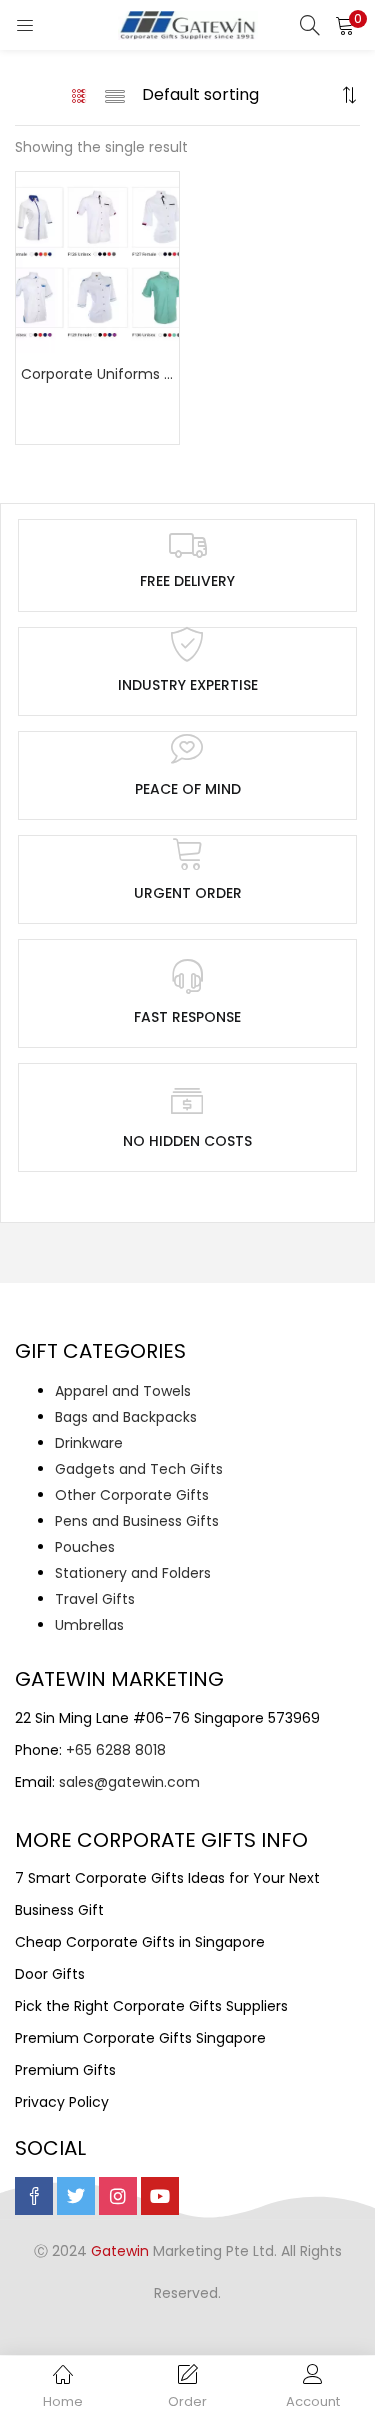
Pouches (85, 1547)
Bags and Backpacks (126, 1417)
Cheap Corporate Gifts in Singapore (140, 1942)
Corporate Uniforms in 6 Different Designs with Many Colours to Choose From (97, 374)
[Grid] (79, 95)
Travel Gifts (95, 1599)
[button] (345, 25)
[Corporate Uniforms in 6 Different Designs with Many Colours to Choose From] (97, 261)
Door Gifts (50, 1974)
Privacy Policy (62, 2102)
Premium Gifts (65, 2070)
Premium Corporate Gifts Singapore (140, 2038)
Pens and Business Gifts (137, 1521)
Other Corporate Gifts (132, 1495)
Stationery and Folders (133, 1573)
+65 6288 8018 (116, 1750)
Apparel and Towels (123, 1391)
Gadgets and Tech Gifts (139, 1469)
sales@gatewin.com (129, 1782)
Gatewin (120, 2251)
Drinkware (89, 1443)
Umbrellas (89, 1625)
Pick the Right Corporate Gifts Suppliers (151, 2006)
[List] (115, 95)
